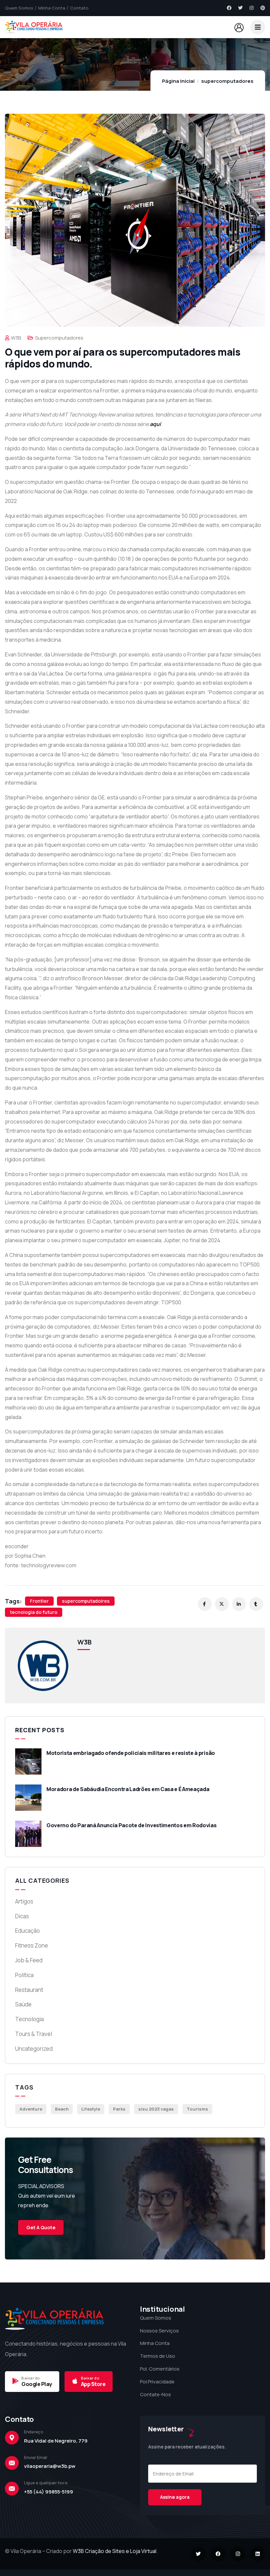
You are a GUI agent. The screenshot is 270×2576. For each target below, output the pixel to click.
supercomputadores (227, 81)
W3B (16, 338)
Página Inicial (178, 81)
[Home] (34, 27)
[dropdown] (258, 27)
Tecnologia (29, 2019)
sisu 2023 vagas (156, 2109)
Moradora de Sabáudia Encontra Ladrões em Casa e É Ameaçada (128, 1789)
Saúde (23, 2004)
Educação (27, 1931)
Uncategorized (34, 2049)
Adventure (31, 2109)
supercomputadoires (86, 1601)
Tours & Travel (34, 2034)
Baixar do (31, 2378)
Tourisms (197, 2109)
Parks (119, 2109)
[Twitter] (240, 8)
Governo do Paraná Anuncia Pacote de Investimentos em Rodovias (131, 1825)
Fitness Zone (32, 1945)
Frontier (39, 1601)
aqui (155, 424)
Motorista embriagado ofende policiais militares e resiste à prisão (131, 1753)
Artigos (24, 1901)
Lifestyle (91, 2109)
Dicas (22, 1916)
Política (24, 1975)
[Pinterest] (263, 8)
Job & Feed (29, 1960)
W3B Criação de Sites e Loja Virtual (115, 2551)
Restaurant (29, 1990)
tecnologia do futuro (34, 1612)
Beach (62, 2109)
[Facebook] (229, 8)
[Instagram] (252, 8)
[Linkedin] (258, 2554)
